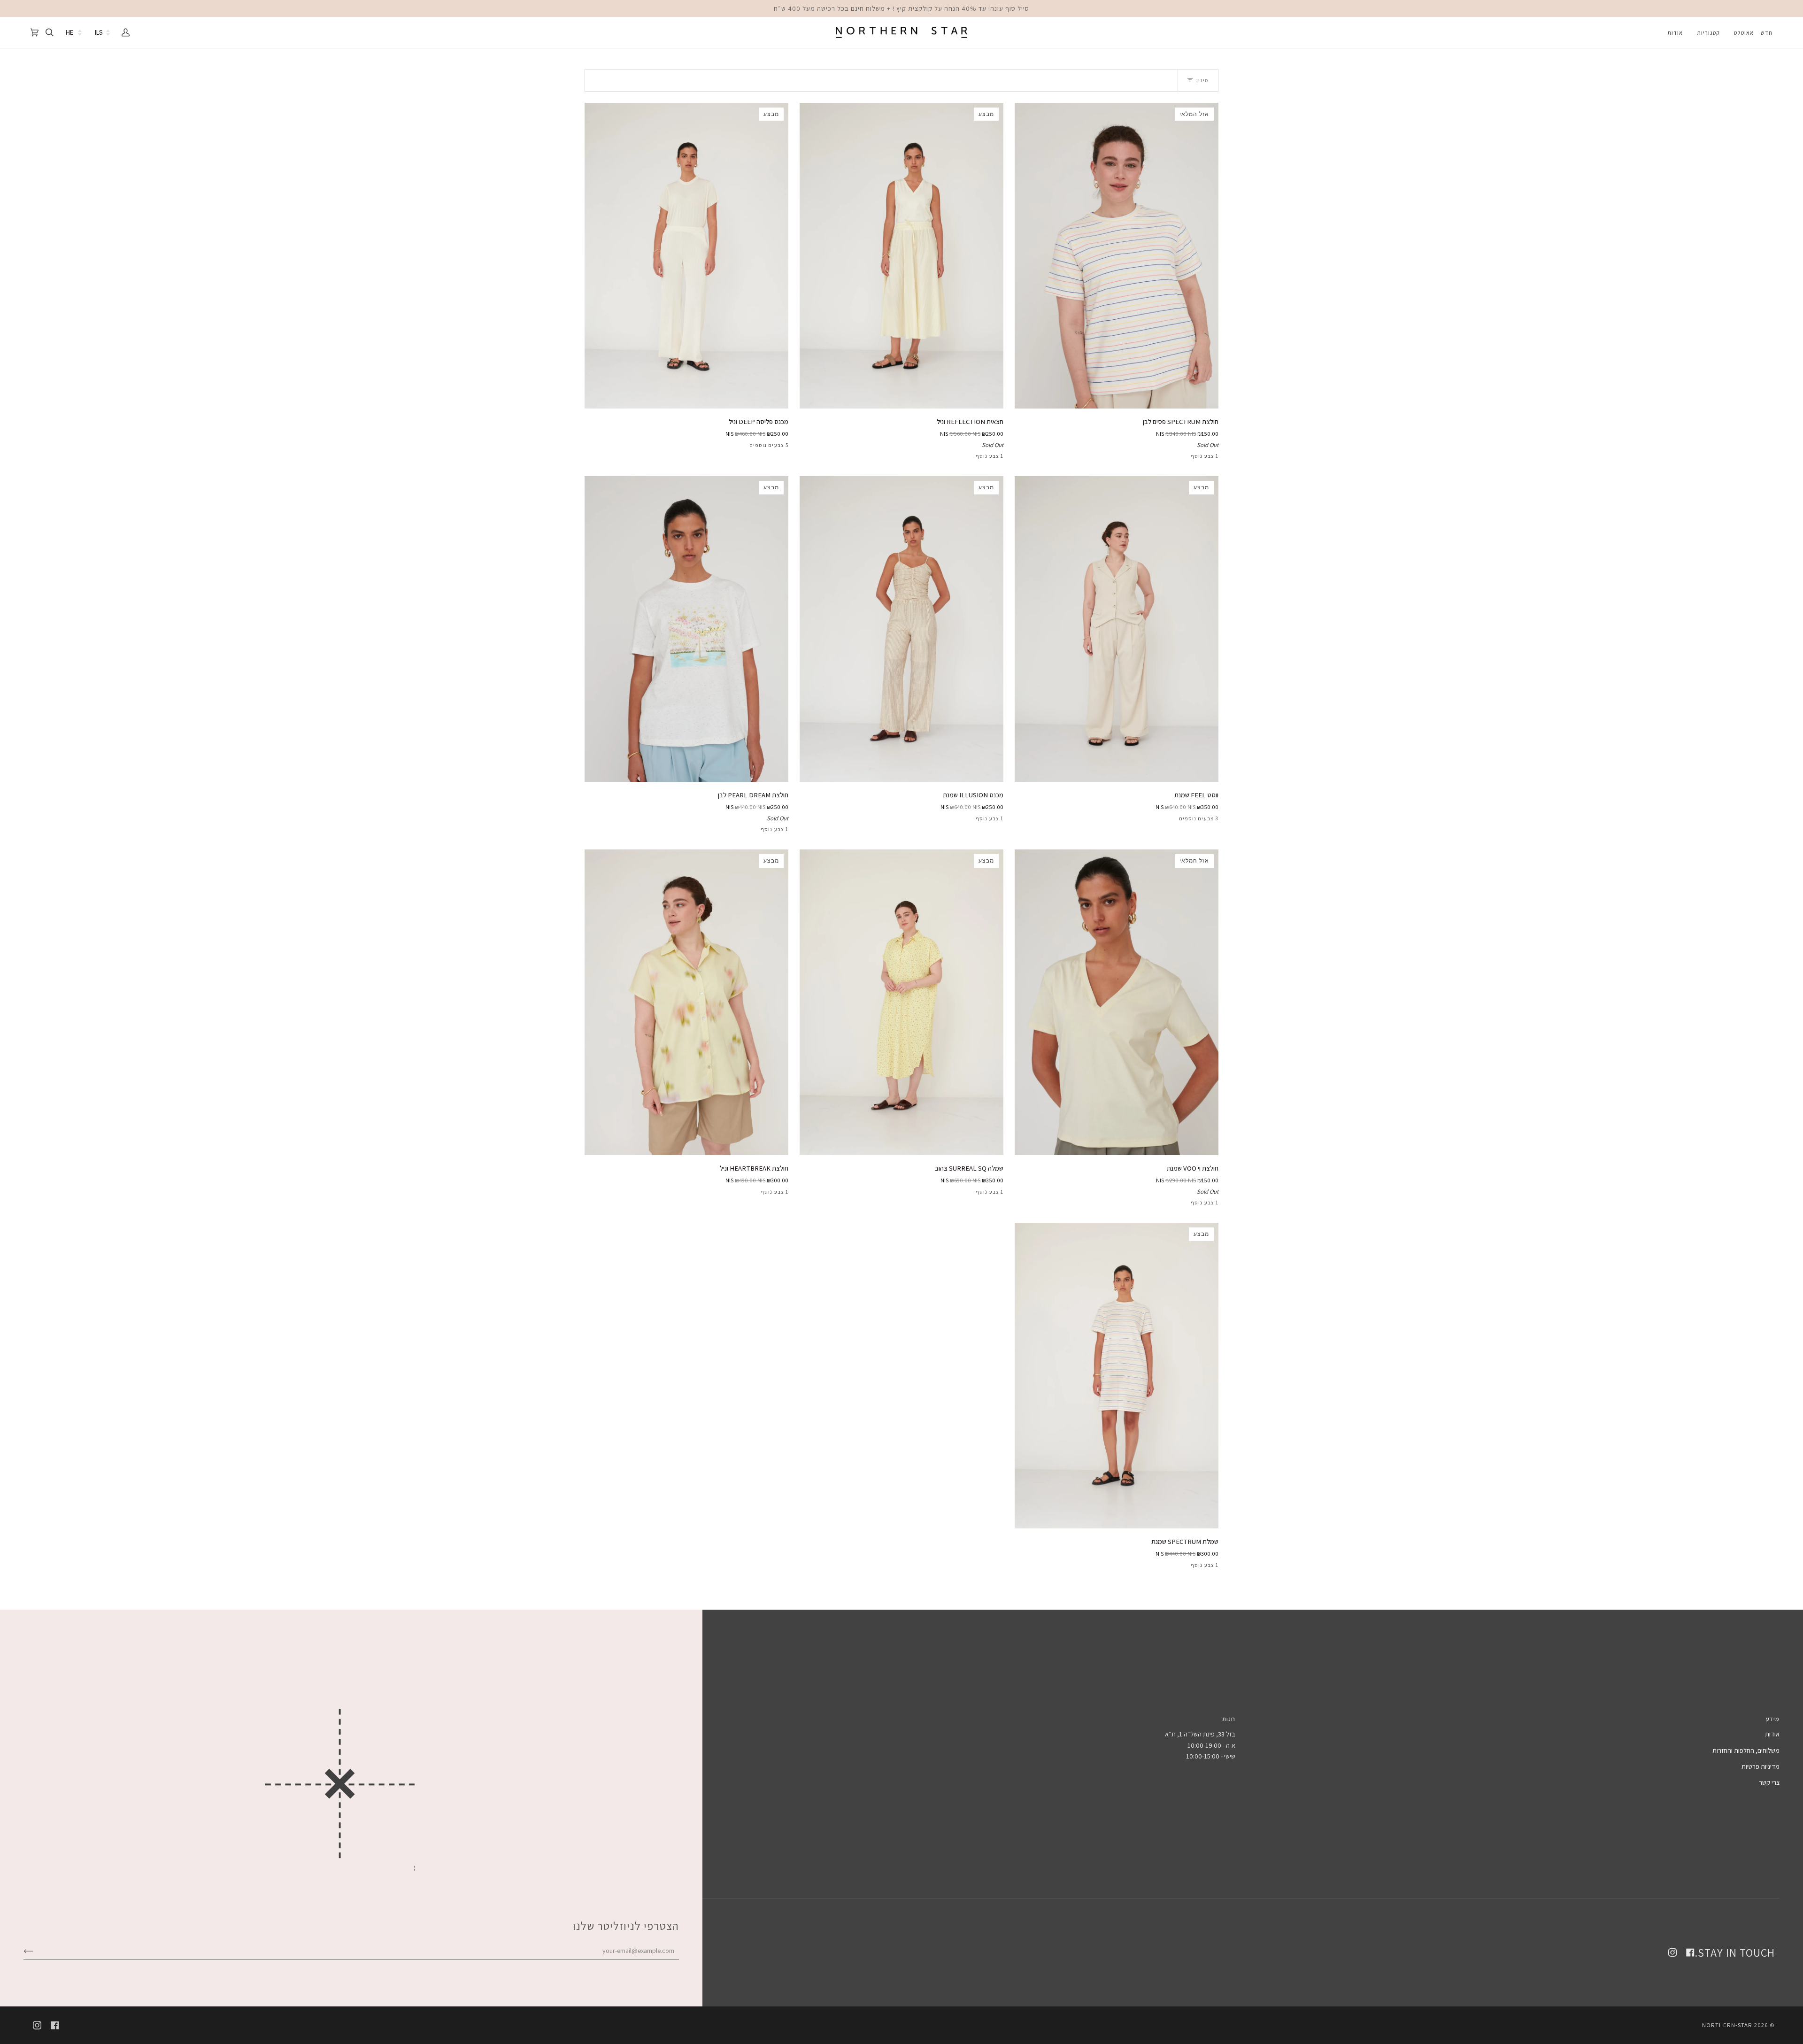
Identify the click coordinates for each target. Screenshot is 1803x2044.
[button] (1744, 33)
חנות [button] (1229, 1719)
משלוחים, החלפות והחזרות (1746, 1750)
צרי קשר (1769, 1782)
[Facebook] (1690, 1952)
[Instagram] (1672, 1952)
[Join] (36, 1950)
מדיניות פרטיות (1761, 1766)
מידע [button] (1773, 1719)
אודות (1772, 1734)
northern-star (1727, 2025)
